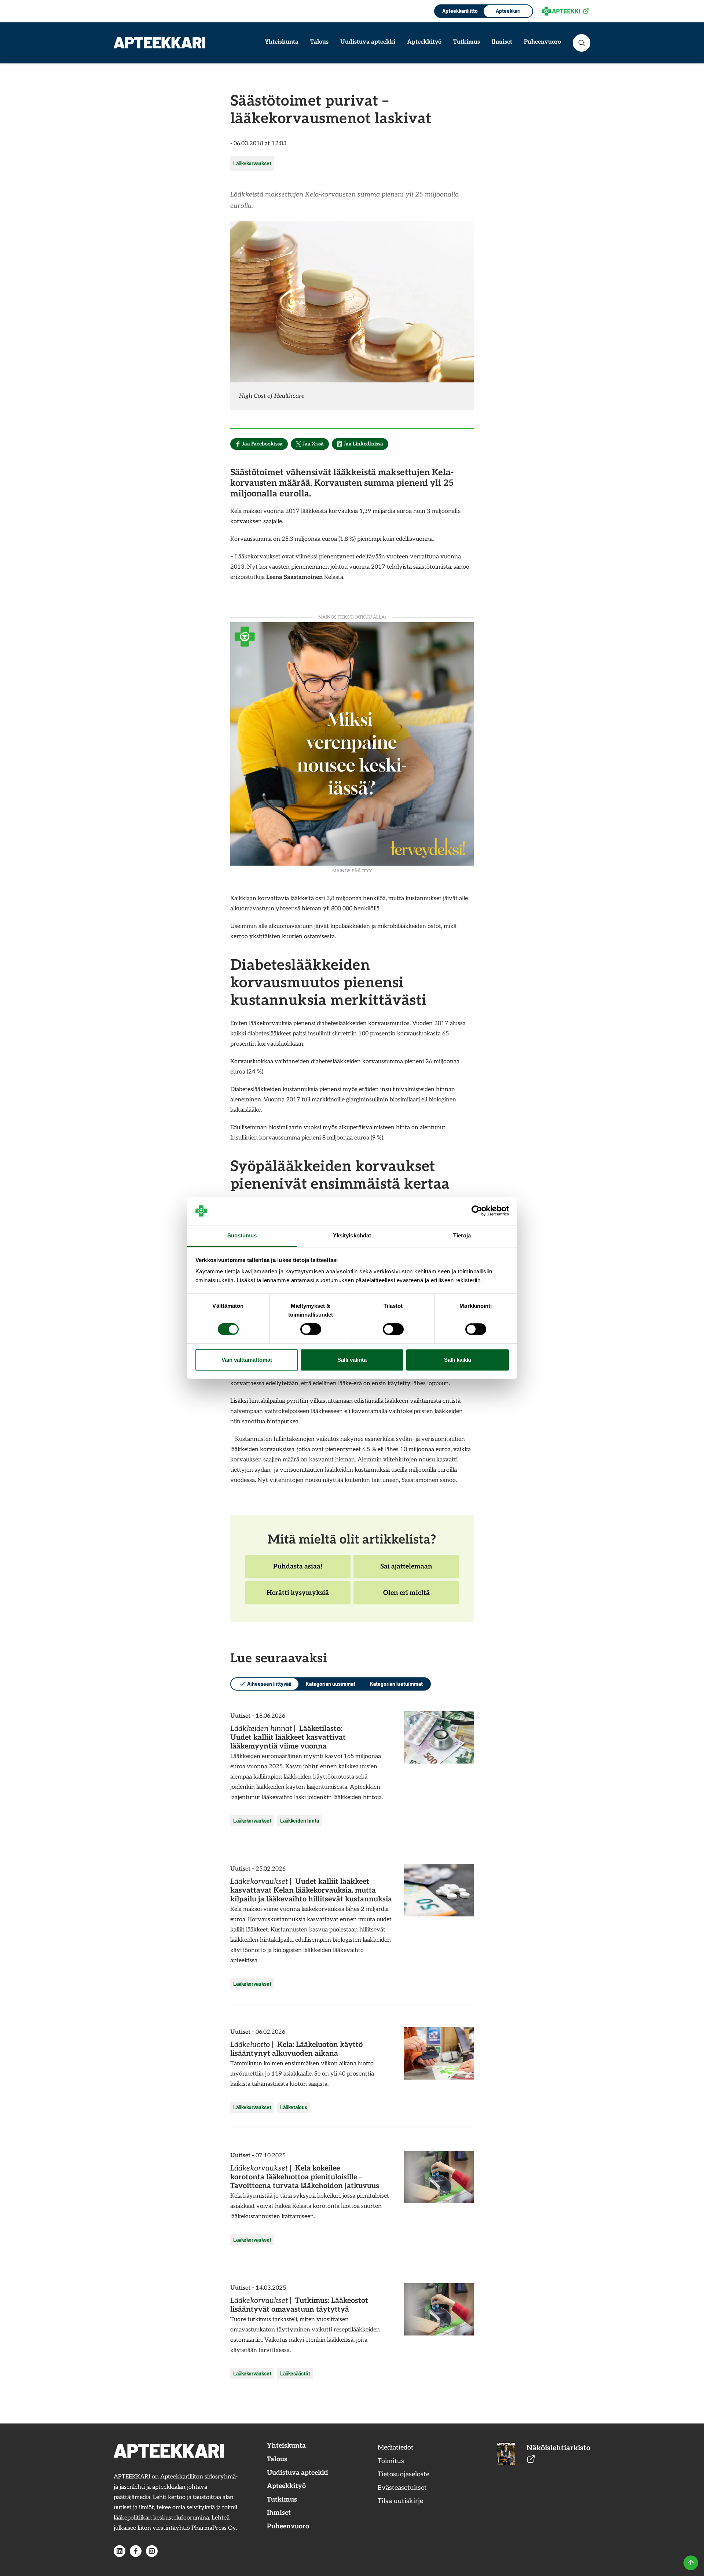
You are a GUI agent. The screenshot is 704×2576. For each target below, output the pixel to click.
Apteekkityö (424, 42)
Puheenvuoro (542, 42)
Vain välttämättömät (247, 1360)
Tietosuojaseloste (404, 2474)
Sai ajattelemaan (406, 1570)
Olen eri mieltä (406, 1597)
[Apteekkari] (159, 43)
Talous (319, 42)
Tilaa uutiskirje (400, 2501)
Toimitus (391, 2461)
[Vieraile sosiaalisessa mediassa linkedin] (120, 2551)
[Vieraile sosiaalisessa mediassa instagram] (152, 2551)
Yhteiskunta (282, 42)
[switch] (311, 1329)
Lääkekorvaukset (252, 163)
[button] (582, 43)
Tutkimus (467, 42)
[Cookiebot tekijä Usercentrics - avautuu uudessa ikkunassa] (477, 1211)
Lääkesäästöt (295, 2373)
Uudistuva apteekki (368, 42)
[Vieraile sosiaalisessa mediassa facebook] (136, 2551)
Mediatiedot (396, 2447)
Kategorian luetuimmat (396, 1684)
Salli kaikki (458, 1360)
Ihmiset (502, 42)
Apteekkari (508, 11)
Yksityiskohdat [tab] (352, 1235)
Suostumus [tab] (242, 1235)
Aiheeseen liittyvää (269, 1684)
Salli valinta (352, 1360)
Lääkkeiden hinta (300, 1821)
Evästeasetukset (402, 2488)
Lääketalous (294, 2107)
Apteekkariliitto (459, 11)
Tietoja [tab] (462, 1235)
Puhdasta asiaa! (298, 1570)
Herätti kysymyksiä (298, 1597)
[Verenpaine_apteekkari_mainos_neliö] (352, 743)
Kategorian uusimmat (331, 1684)
